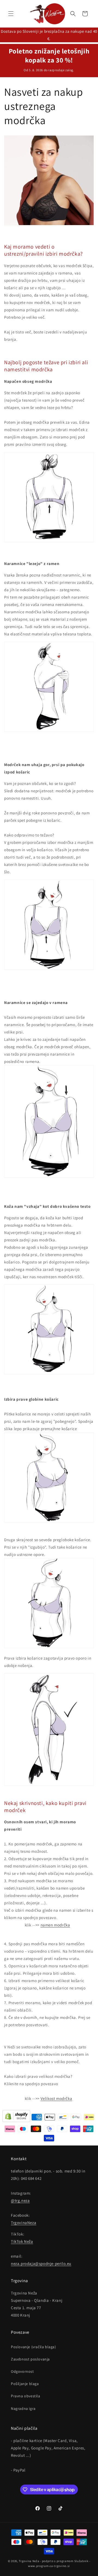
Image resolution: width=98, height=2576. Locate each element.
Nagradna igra (23, 2408)
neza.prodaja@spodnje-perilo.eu (41, 2263)
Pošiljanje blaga (25, 2384)
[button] (11, 14)
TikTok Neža (22, 2241)
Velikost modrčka (56, 2098)
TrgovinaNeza (24, 2223)
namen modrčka (55, 1925)
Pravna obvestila (26, 2396)
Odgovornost (22, 2371)
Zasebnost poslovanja (30, 2359)
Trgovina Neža (29, 2561)
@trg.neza (20, 2200)
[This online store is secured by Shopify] (16, 2117)
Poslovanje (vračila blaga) (33, 2347)
